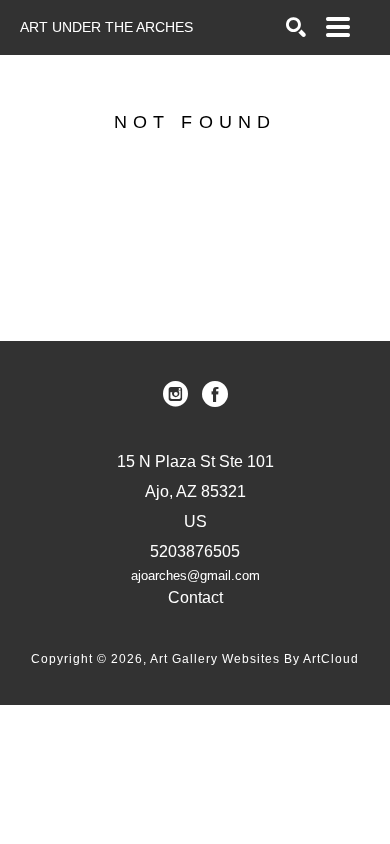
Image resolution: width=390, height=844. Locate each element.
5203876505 (195, 551)
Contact (195, 597)
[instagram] (175, 394)
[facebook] (215, 394)
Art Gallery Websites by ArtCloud (254, 659)
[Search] (296, 27)
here (250, 244)
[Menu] (338, 27)
